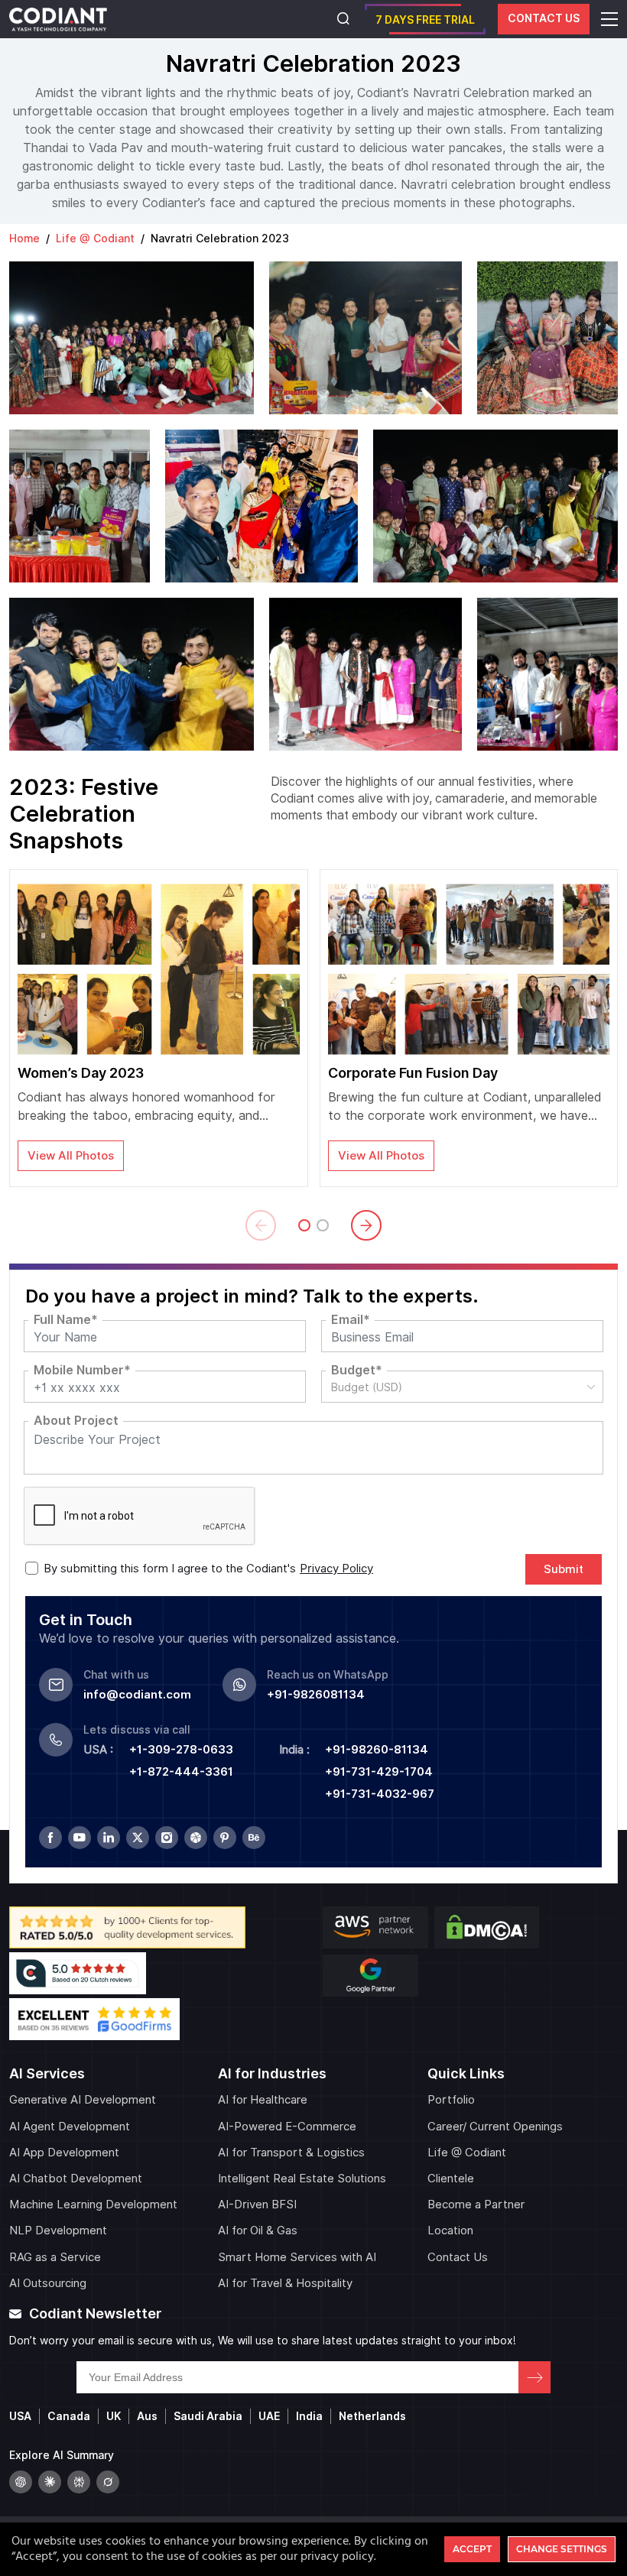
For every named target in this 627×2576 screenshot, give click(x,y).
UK (114, 2416)
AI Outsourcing (48, 2283)
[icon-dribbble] (196, 1838)
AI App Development (64, 2153)
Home (24, 238)
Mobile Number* (82, 1371)
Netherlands (372, 2416)
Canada (69, 2416)
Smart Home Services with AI (297, 2257)
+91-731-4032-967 (380, 1794)
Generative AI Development (83, 2100)
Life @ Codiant (95, 238)
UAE (269, 2416)
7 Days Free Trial (425, 20)
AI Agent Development (70, 2127)
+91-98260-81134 (377, 1750)
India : (294, 1750)
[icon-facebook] (50, 1838)
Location (450, 2230)
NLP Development (58, 2230)
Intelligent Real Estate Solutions (302, 2179)
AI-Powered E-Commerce (287, 2127)
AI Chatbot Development (76, 2179)
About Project (76, 1421)
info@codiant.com (137, 1695)
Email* (351, 1320)
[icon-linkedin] (109, 1838)
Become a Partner (476, 2205)
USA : (98, 1750)
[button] (261, 1225)
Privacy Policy (336, 1569)
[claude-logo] (50, 2482)
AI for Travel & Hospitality (285, 2283)
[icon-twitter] (138, 1838)
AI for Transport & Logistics (291, 2153)
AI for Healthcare (263, 2100)
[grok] (108, 2482)
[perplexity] (79, 2482)
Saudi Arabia (208, 2416)
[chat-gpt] (21, 2482)
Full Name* (66, 1320)
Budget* (357, 1371)
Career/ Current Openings (495, 2127)
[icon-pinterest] (225, 1838)
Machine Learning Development (93, 2205)
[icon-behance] (254, 1838)
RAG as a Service (55, 2257)
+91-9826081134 (316, 1695)
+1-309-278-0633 (181, 1750)
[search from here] (343, 20)
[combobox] (462, 1387)
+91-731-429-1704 (379, 1772)
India (309, 2416)
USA (20, 2416)
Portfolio (451, 2100)
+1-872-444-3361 (181, 1772)
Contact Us (544, 18)
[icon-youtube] (80, 1838)
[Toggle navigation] (609, 19)
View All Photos (71, 1156)
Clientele (451, 2179)
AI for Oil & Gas (258, 2230)
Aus (147, 2416)
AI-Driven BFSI (257, 2205)
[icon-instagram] (167, 1838)
